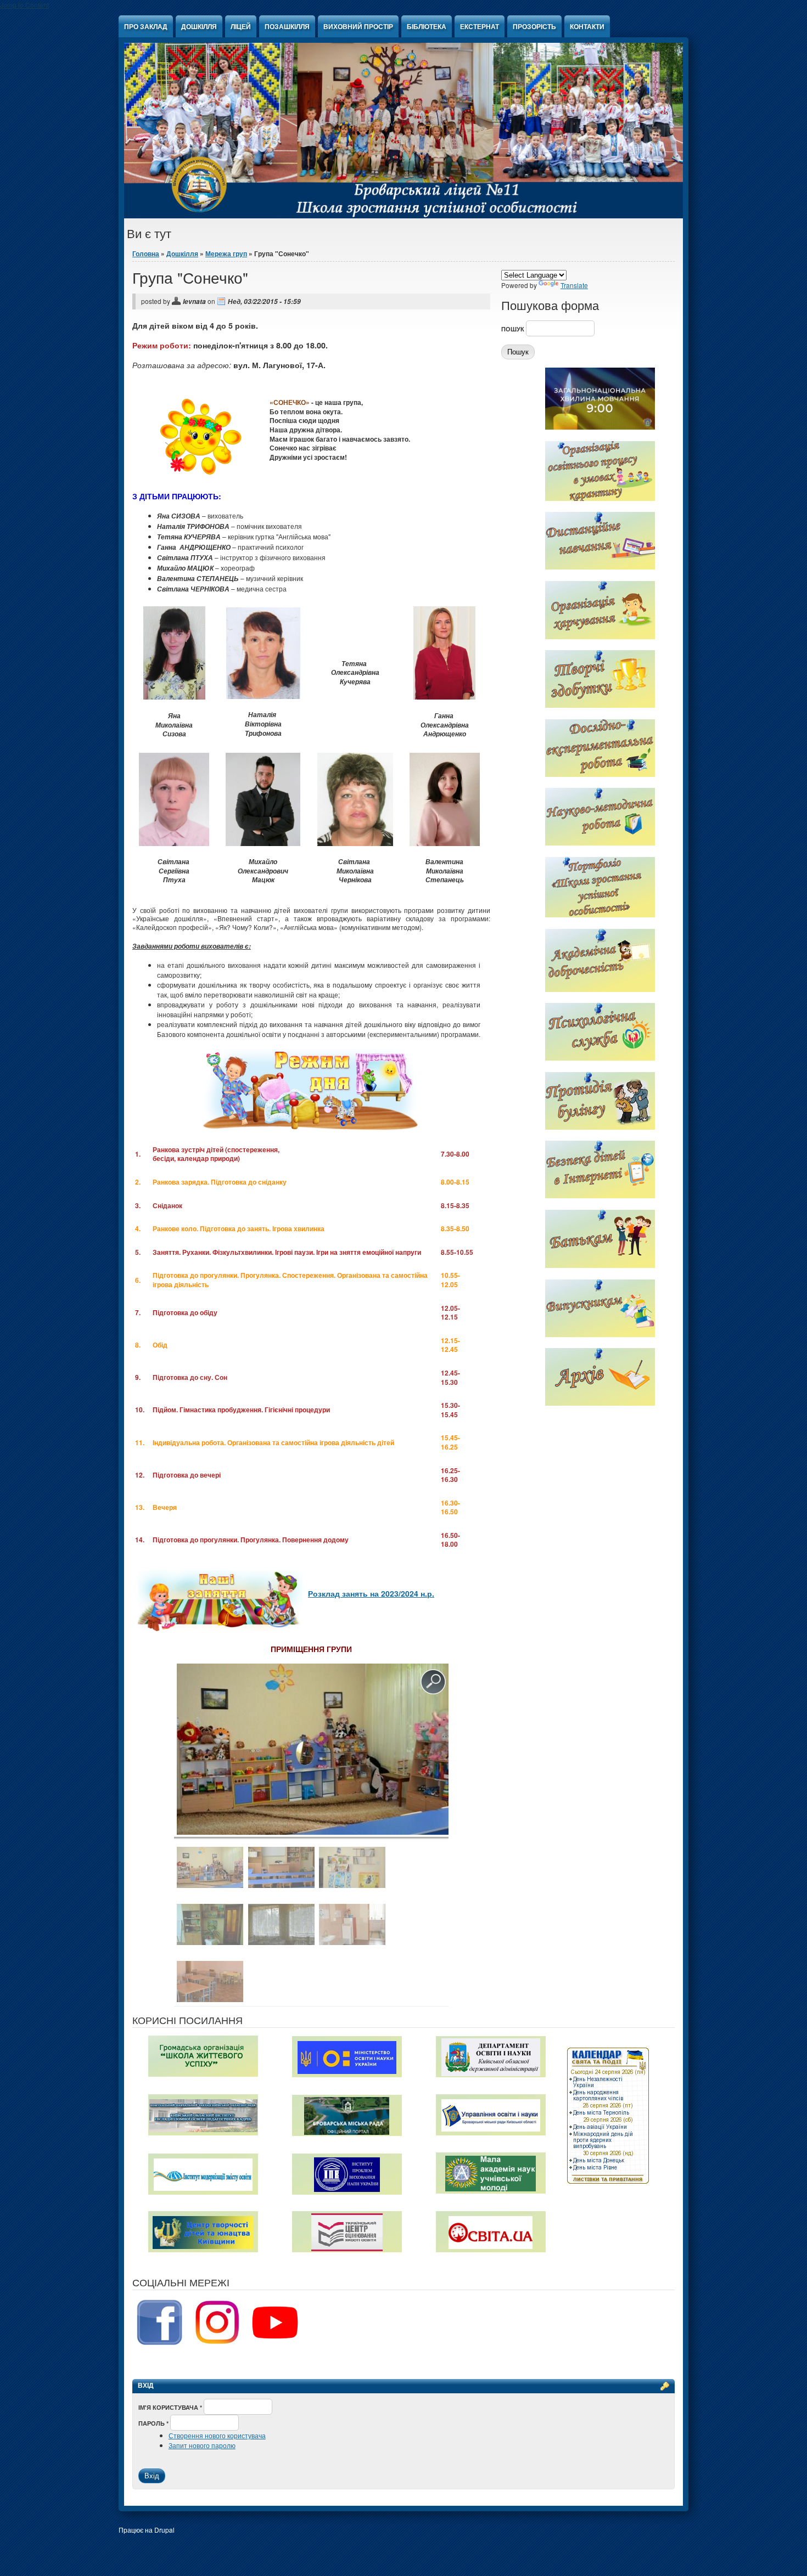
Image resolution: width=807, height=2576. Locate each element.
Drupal (164, 2530)
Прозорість (534, 26)
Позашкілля (287, 26)
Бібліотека (427, 26)
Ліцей (241, 26)
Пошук (514, 329)
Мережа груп (226, 253)
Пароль (153, 2423)
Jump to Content (24, 5)
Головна (146, 253)
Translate (574, 285)
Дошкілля (199, 26)
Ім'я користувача (170, 2407)
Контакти (587, 26)
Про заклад (146, 26)
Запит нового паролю (202, 2445)
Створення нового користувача (217, 2435)
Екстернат (480, 26)
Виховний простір (358, 26)
